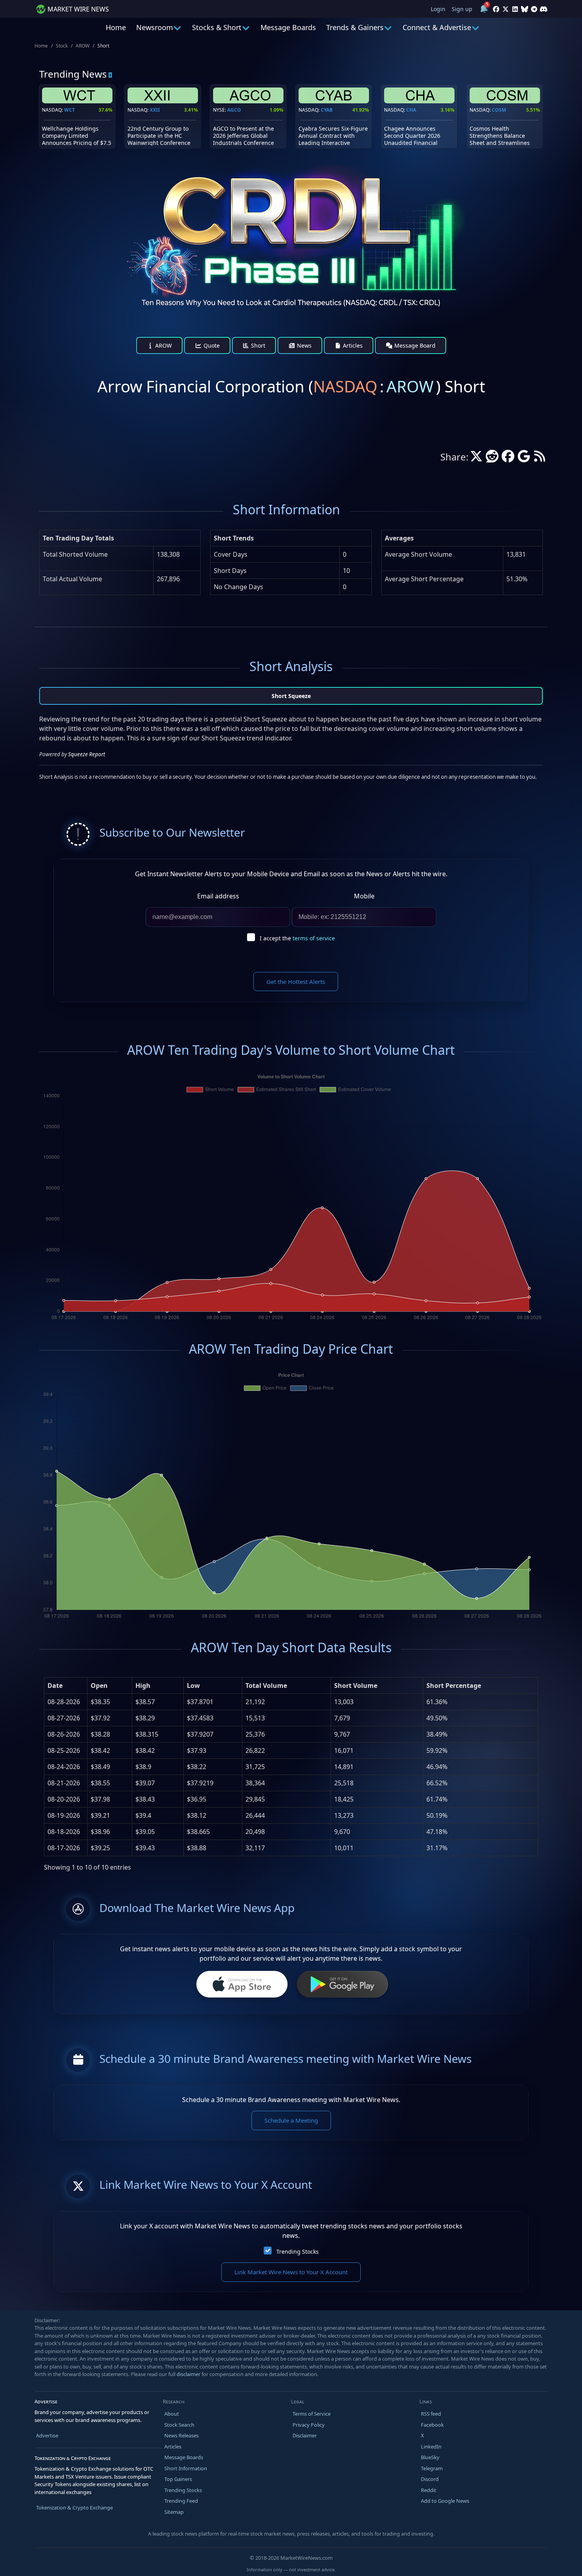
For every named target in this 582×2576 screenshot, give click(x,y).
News (303, 345)
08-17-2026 (64, 1848)
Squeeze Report (87, 754)
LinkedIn (431, 2447)
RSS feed (431, 2414)
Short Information (186, 2468)
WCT (69, 110)
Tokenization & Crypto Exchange (74, 2508)
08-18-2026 (64, 1832)
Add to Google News (445, 2501)
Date (55, 1686)
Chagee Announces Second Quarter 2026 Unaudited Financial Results (412, 139)
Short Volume (356, 1686)
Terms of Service (312, 2414)
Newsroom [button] (155, 27)
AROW (83, 46)
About (172, 2414)
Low (193, 1686)
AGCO (234, 110)
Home (116, 27)
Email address (218, 896)
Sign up (462, 9)
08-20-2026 (64, 1799)
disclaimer (188, 2374)
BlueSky (430, 2457)
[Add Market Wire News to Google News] (524, 459)
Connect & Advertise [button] (437, 27)
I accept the (297, 938)
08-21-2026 (64, 1783)
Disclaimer (305, 2435)
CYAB (327, 110)
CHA (411, 110)
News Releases (182, 2435)
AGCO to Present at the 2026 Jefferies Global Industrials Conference (243, 136)
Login (438, 9)
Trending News (73, 74)
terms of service (314, 938)
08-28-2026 (64, 1702)
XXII (155, 110)
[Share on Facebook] (508, 459)
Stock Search (179, 2425)
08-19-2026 (64, 1815)
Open (99, 1686)
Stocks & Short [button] (217, 27)
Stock (62, 46)
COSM (499, 110)
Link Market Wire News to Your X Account (291, 2272)
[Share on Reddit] (492, 459)
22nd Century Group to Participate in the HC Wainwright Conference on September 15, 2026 (159, 139)
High (143, 1686)
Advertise (47, 2435)
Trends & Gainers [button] (355, 27)
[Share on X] (476, 459)
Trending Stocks (298, 2252)
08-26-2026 (64, 1734)
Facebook (432, 2425)
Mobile (364, 896)
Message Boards (288, 27)
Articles (352, 345)
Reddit (429, 2490)
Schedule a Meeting (291, 2120)
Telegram (432, 2468)
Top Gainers (178, 2479)
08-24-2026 (64, 1767)
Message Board (414, 345)
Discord (430, 2479)
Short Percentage (454, 1686)
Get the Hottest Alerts (296, 982)
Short (257, 345)
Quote (211, 345)
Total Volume (266, 1686)
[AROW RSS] (540, 459)
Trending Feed (181, 2501)
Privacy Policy (309, 2425)
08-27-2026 (64, 1718)
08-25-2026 (64, 1750)
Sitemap (174, 2512)
